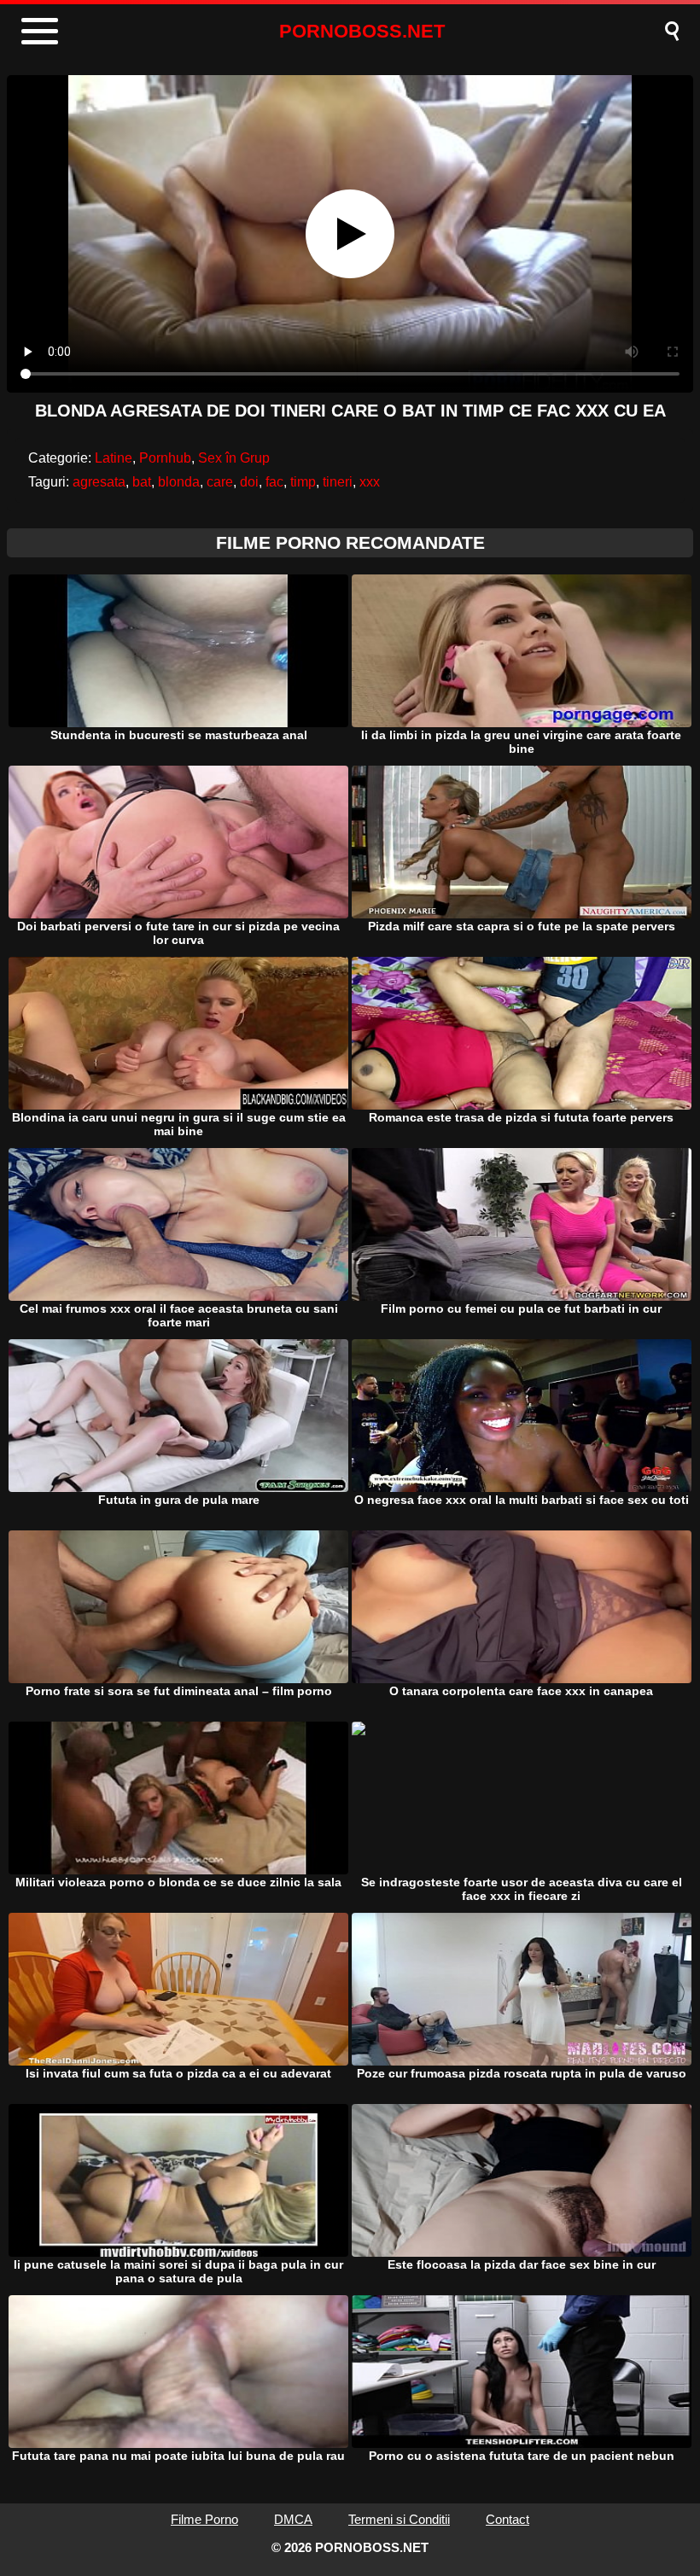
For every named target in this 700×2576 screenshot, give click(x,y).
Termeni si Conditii (399, 2519)
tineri (338, 482)
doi (249, 482)
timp (303, 482)
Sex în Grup (234, 458)
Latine (114, 458)
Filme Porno (204, 2519)
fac (274, 482)
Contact (507, 2519)
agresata (99, 482)
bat (142, 482)
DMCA (293, 2519)
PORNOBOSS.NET (362, 31)
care (220, 482)
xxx (370, 482)
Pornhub (165, 458)
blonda (179, 482)
